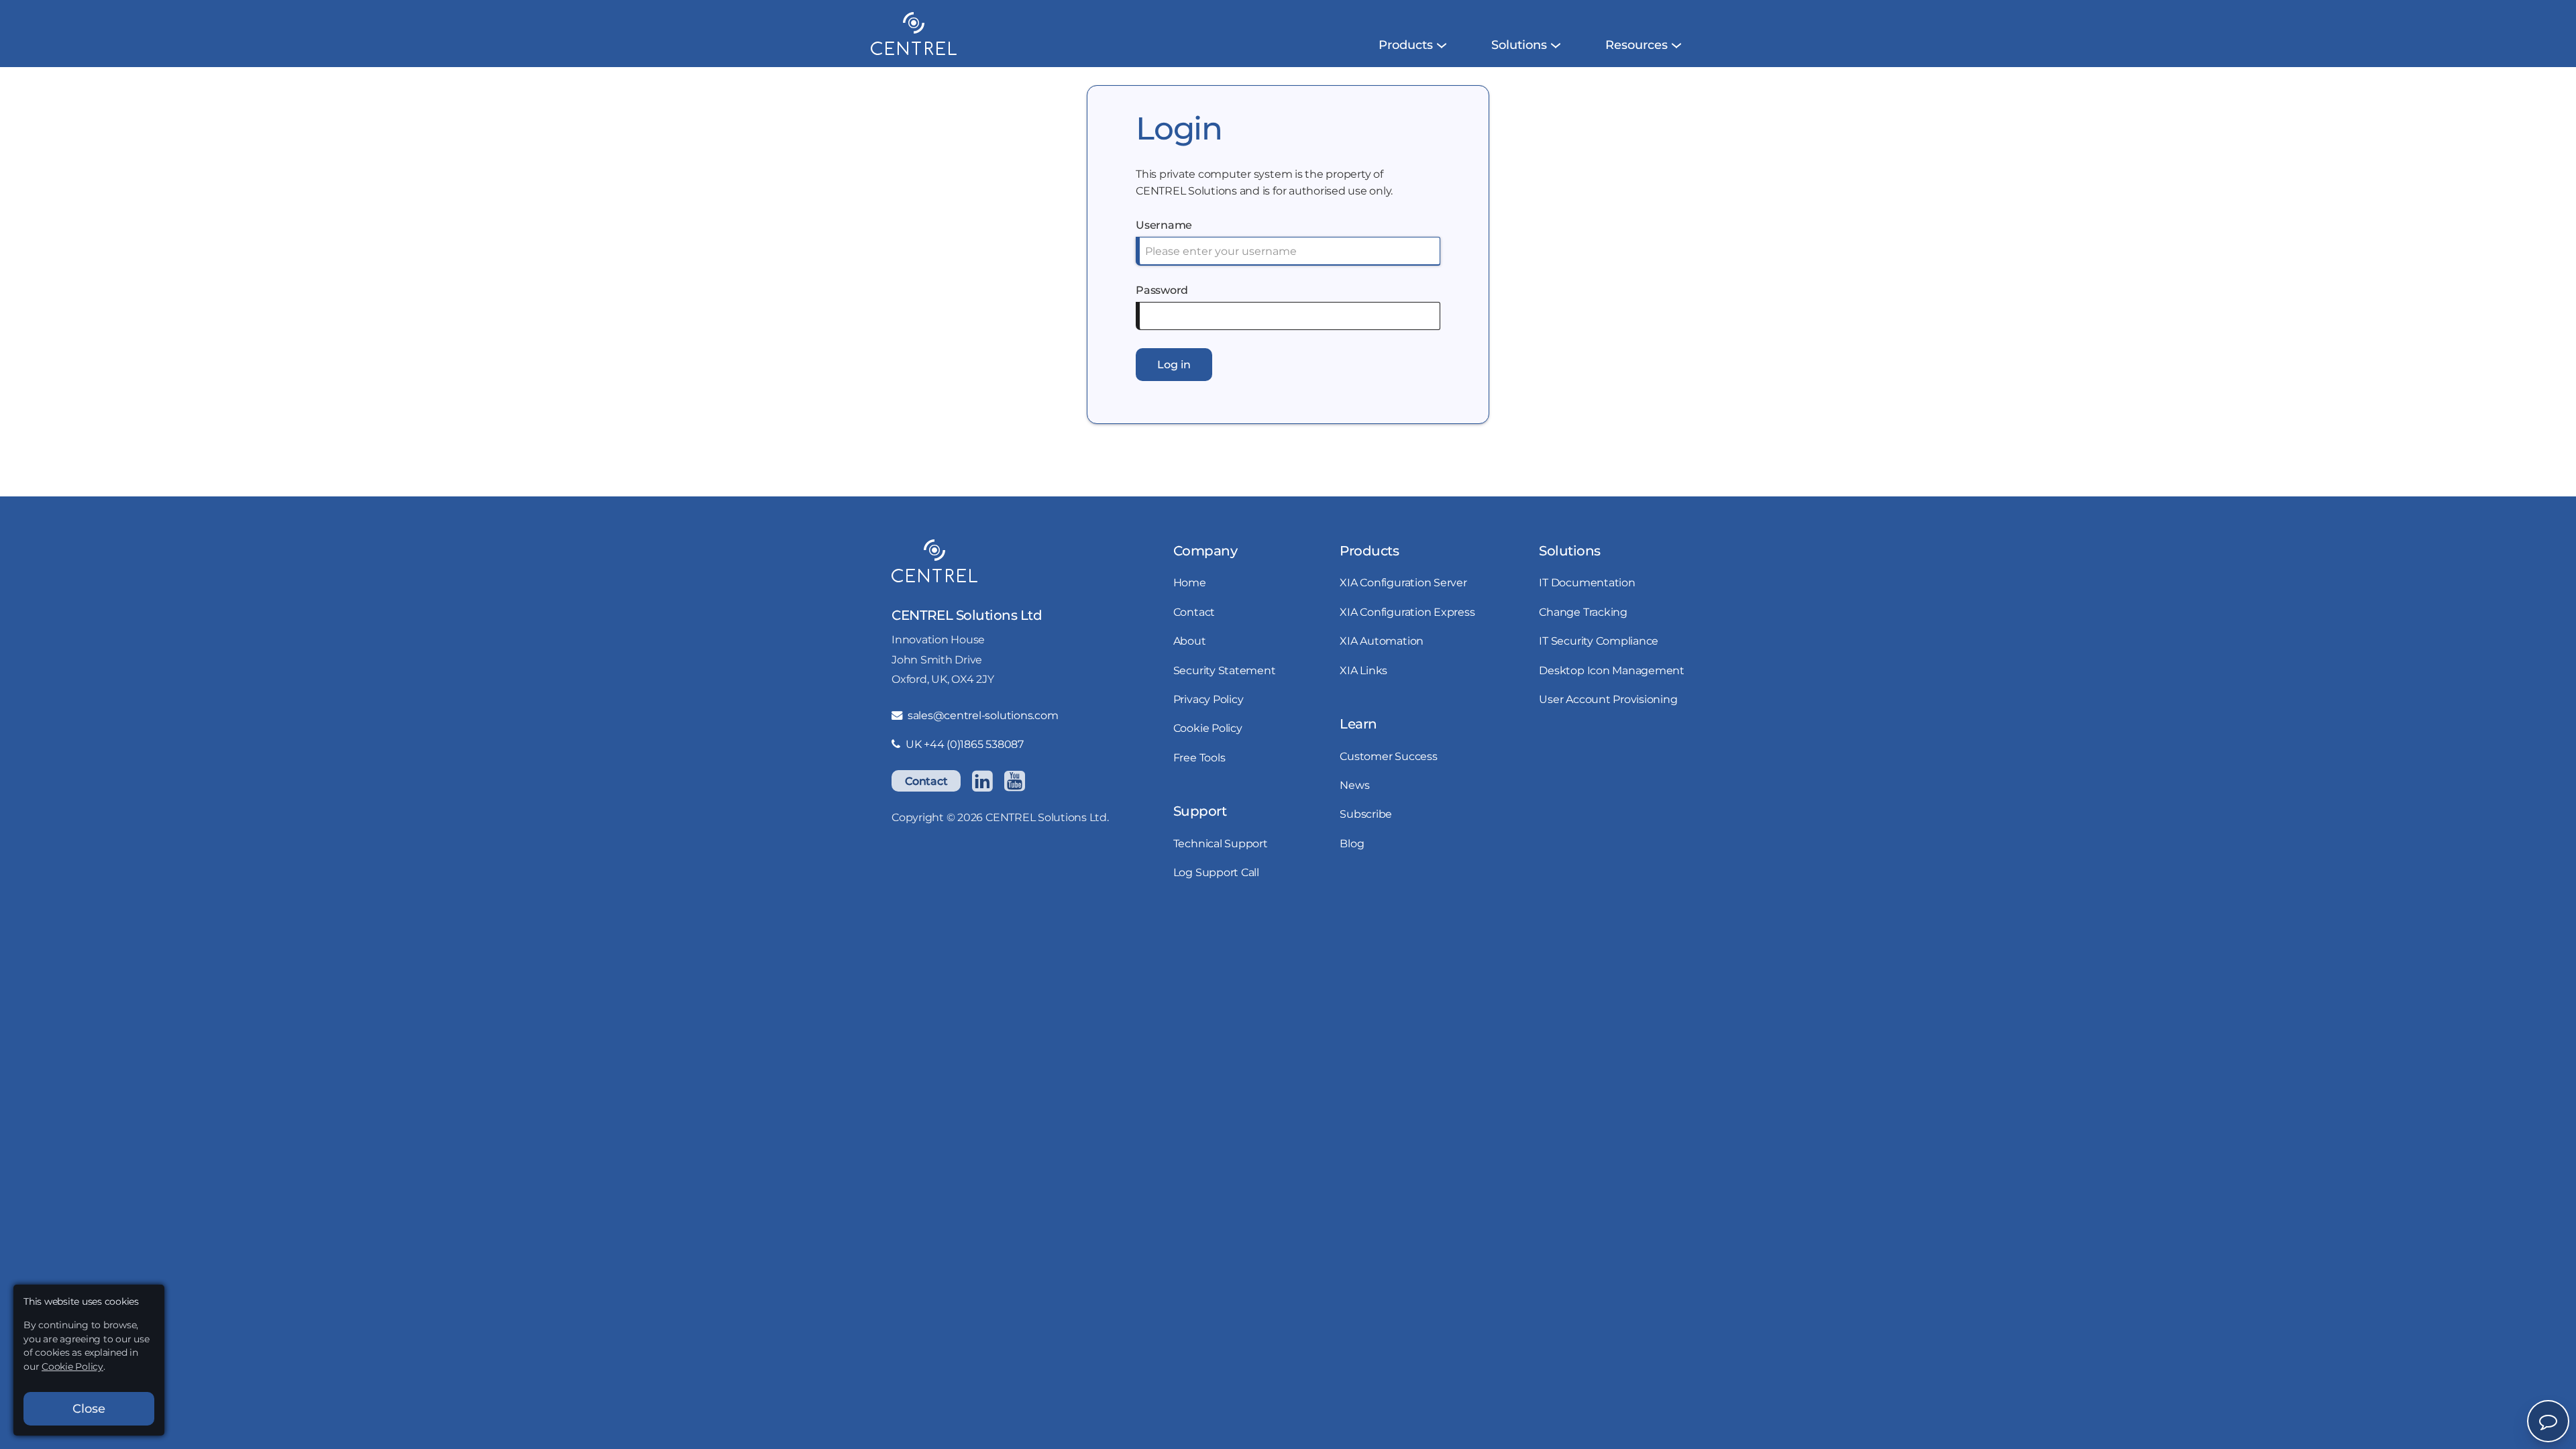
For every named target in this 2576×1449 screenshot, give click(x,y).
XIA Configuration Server (1403, 582)
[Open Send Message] (2548, 1421)
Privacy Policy (1209, 699)
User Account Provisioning (1608, 699)
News (1354, 785)
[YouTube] (1014, 781)
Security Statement (1225, 670)
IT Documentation (1587, 582)
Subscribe (1366, 814)
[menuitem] (1406, 45)
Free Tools (1199, 757)
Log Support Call (1216, 872)
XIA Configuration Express (1407, 612)
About (1190, 641)
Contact (926, 781)
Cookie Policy (1208, 728)
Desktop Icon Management (1611, 670)
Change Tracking (1583, 612)
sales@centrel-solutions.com (983, 715)
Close (89, 1409)
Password (1162, 290)
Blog (1352, 843)
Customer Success (1388, 756)
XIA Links (1363, 670)
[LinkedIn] (982, 781)
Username (1164, 225)
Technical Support (1221, 843)
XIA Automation (1382, 641)
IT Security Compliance (1599, 641)
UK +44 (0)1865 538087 (965, 744)
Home (1190, 582)
